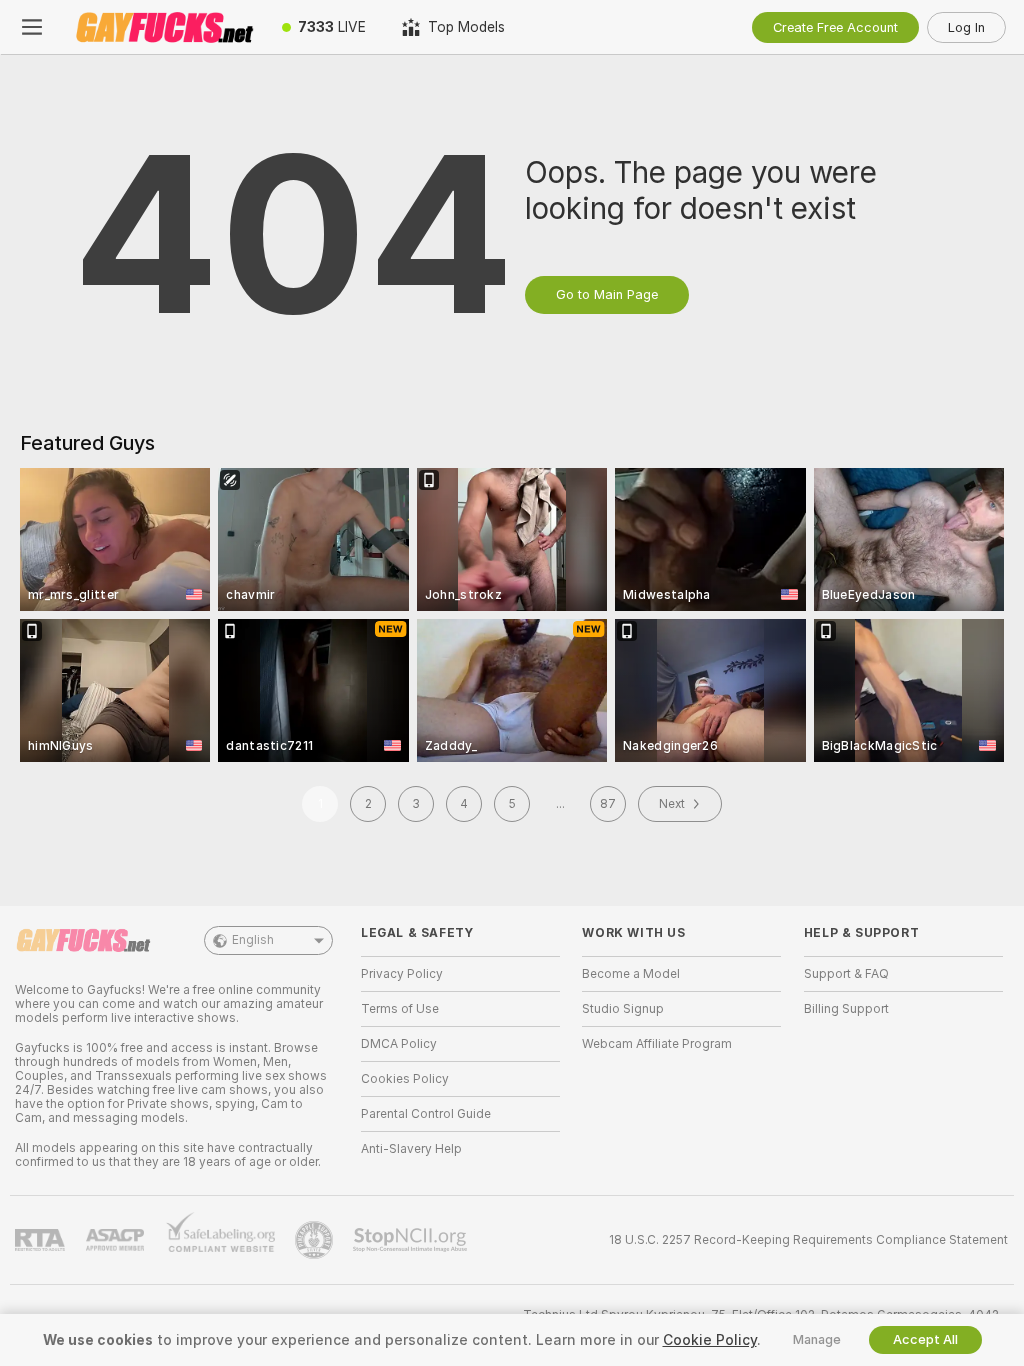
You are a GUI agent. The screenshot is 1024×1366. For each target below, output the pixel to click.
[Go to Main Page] (164, 27)
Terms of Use (400, 1009)
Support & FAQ (846, 974)
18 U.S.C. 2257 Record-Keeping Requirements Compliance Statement (808, 1240)
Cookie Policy (710, 1340)
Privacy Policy (402, 974)
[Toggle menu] (32, 27)
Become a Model (631, 974)
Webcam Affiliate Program (657, 1044)
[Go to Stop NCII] (412, 1240)
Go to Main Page (607, 294)
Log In (966, 27)
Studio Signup (623, 1009)
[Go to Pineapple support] (316, 1240)
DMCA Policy (399, 1044)
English (253, 940)
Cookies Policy (405, 1079)
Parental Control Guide (426, 1114)
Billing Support (846, 1009)
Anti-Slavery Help (411, 1149)
